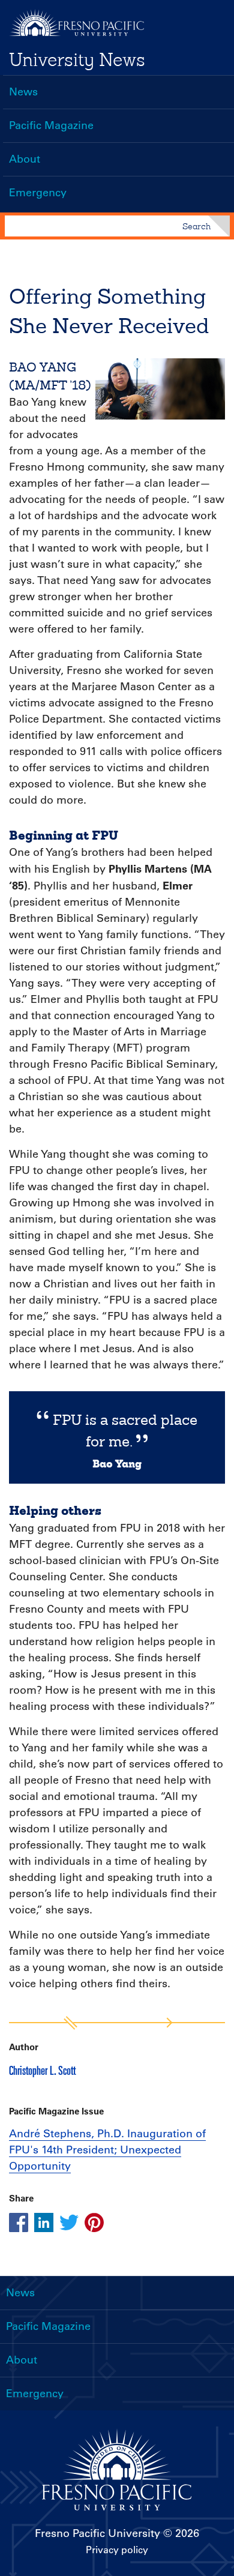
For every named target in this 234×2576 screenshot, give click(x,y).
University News (77, 59)
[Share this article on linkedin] (44, 2222)
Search (196, 226)
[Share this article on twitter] (69, 2222)
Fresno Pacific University (97, 2533)
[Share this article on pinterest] (94, 2222)
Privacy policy (117, 2550)
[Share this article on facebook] (19, 2222)
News (23, 92)
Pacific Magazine (51, 125)
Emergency (38, 193)
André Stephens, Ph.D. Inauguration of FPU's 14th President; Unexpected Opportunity (107, 2150)
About (25, 159)
